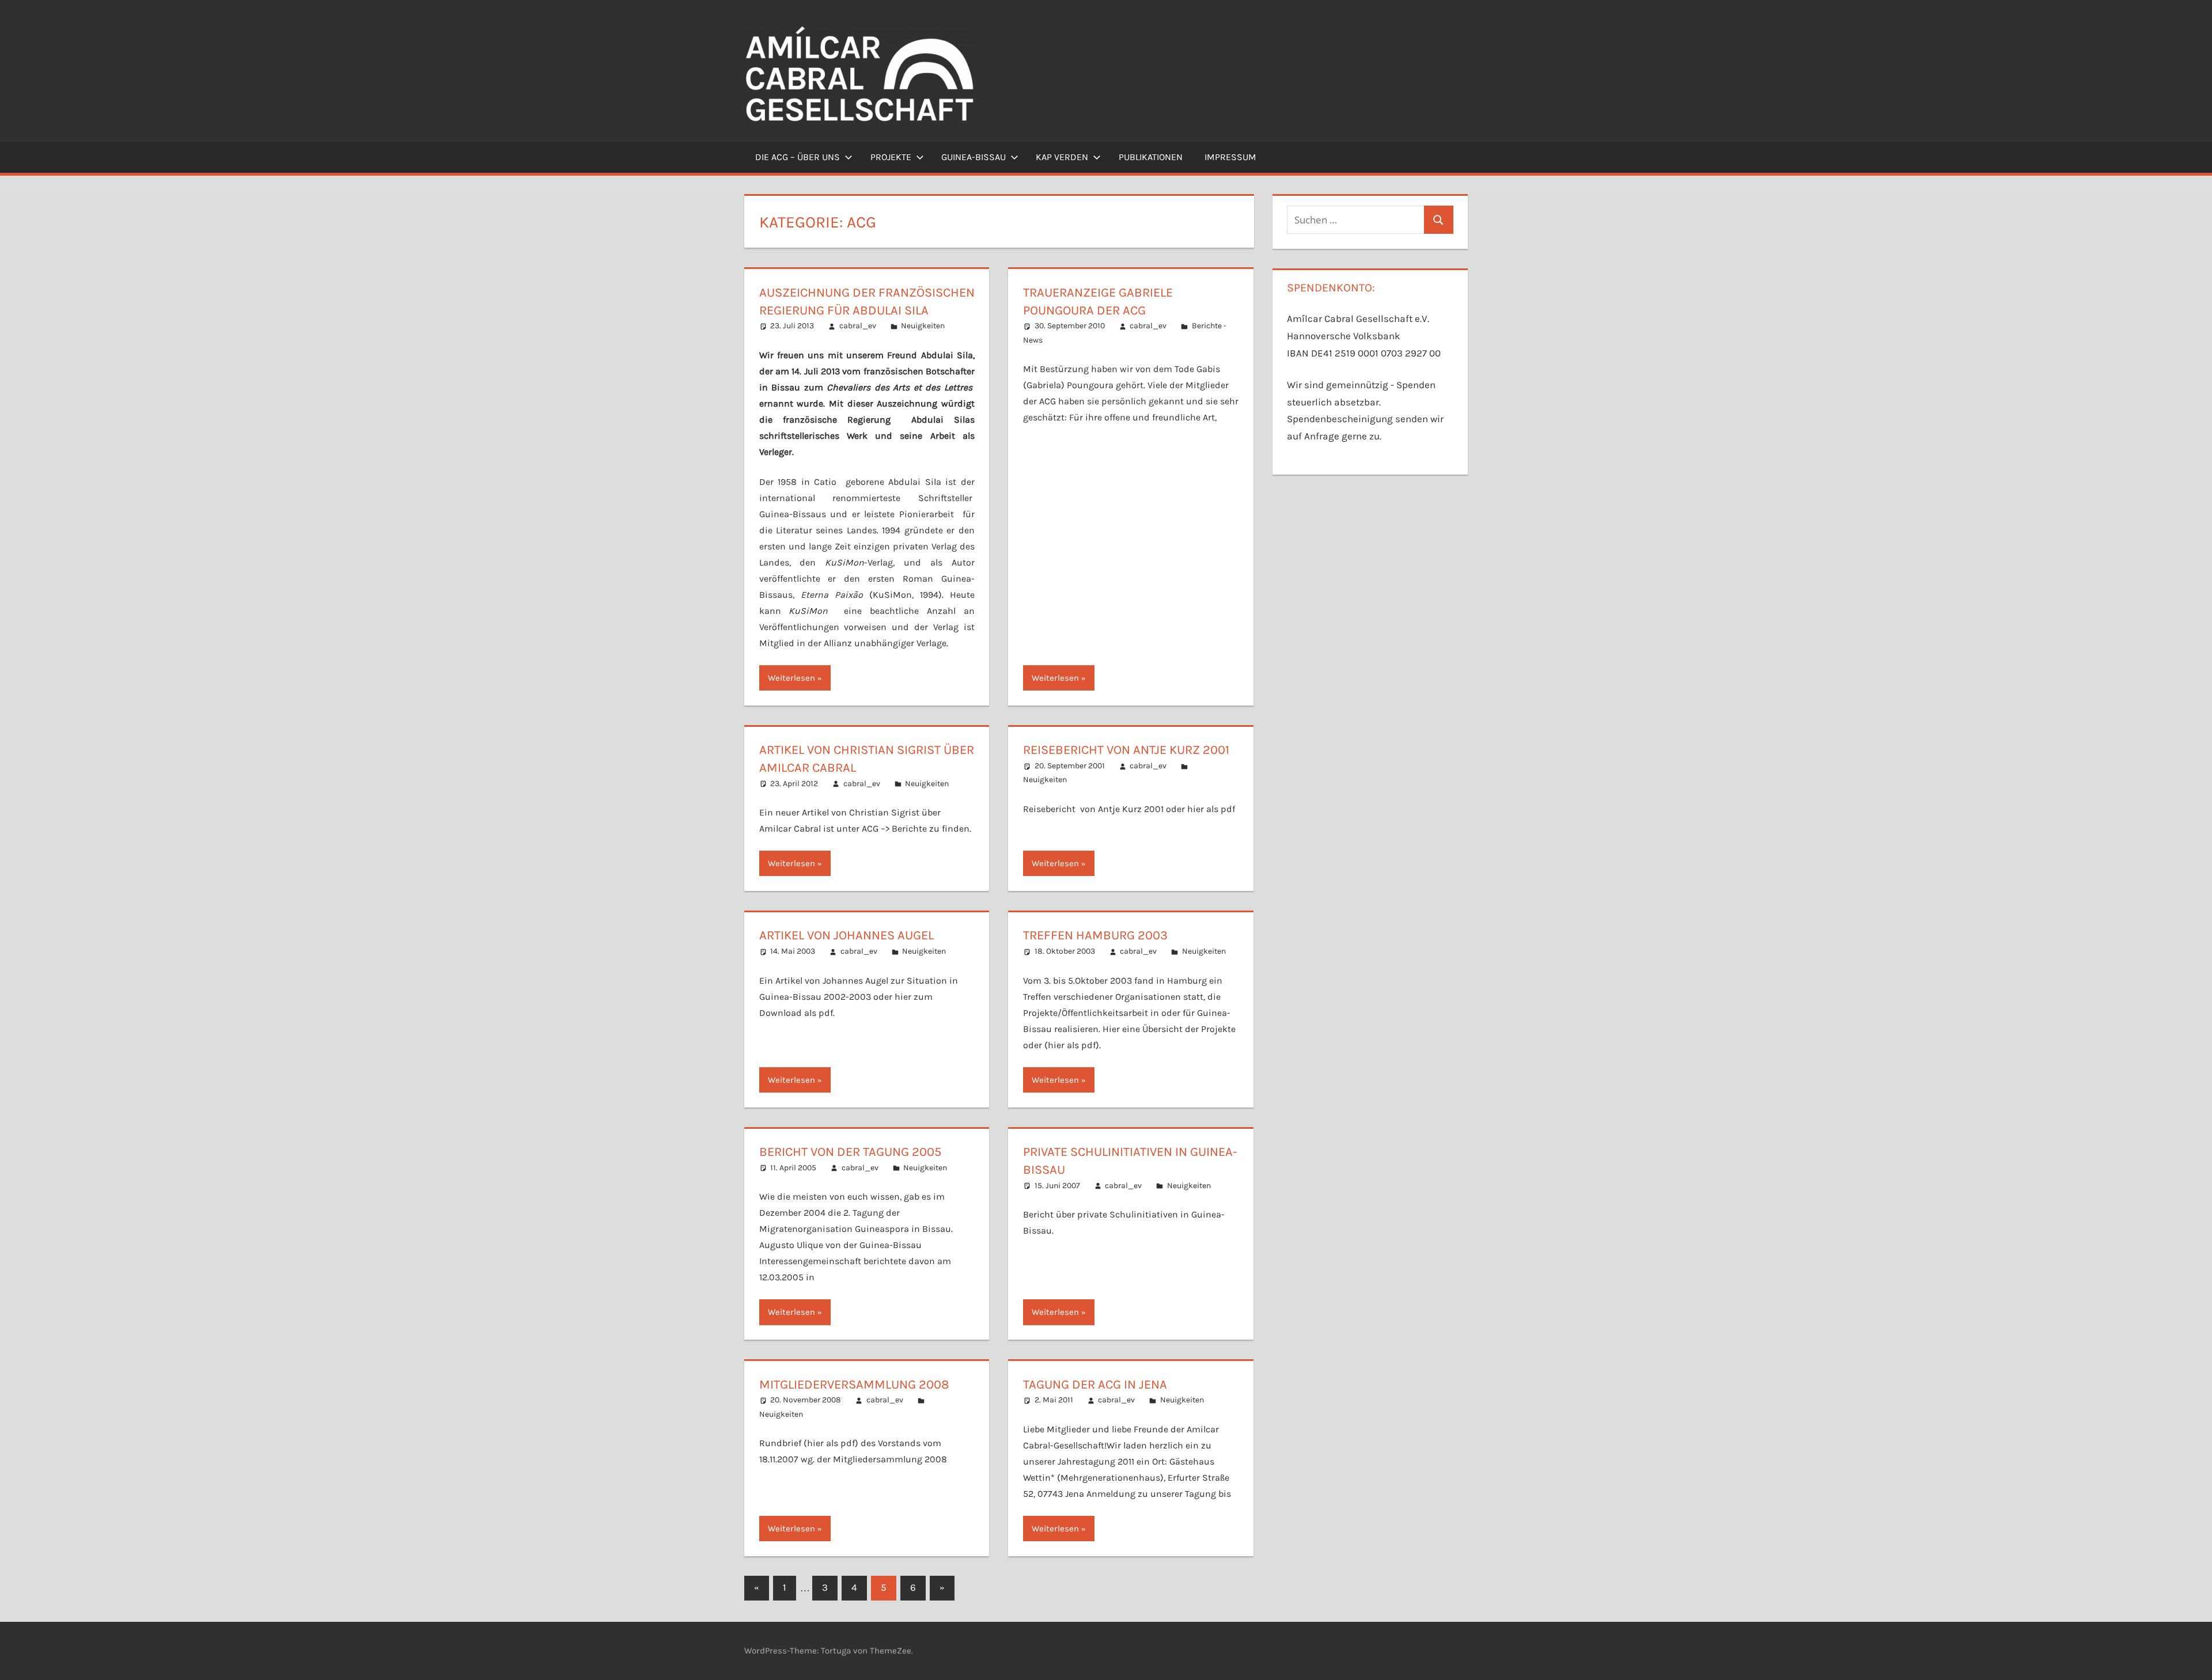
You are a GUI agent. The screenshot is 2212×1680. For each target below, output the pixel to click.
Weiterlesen (791, 678)
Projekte (891, 157)
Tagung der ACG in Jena (1095, 1385)
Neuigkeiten (923, 326)
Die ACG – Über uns (798, 157)
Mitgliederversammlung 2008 (854, 1385)
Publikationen (1151, 157)
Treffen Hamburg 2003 (1095, 935)
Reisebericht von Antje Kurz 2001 (1126, 750)
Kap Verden (1062, 157)
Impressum (1230, 157)
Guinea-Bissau (974, 157)
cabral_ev (858, 326)
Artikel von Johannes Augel (846, 935)
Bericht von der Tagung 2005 (850, 1152)
